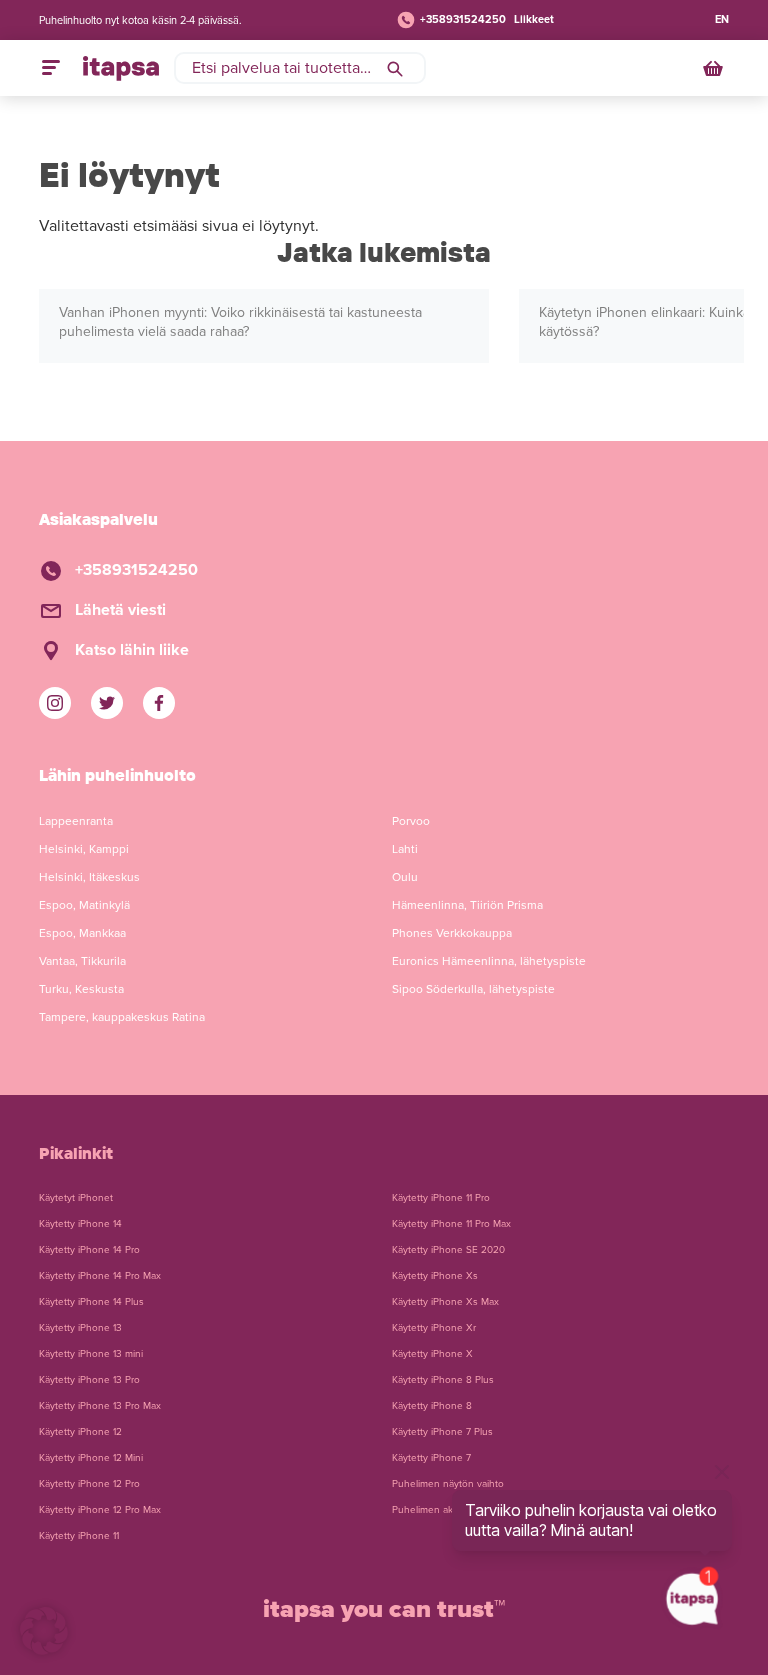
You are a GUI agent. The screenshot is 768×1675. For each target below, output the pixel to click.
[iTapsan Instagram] (55, 703)
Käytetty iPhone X (432, 1354)
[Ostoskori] (715, 68)
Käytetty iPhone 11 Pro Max (451, 1224)
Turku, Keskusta (81, 989)
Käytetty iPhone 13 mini (91, 1354)
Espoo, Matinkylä (84, 905)
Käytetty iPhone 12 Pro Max (100, 1510)
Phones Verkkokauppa (452, 933)
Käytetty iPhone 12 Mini (91, 1458)
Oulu (405, 877)
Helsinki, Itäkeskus (89, 877)
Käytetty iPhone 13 (80, 1328)
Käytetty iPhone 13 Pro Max (100, 1406)
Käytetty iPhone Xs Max (445, 1302)
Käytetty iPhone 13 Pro (89, 1380)
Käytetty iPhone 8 (432, 1406)
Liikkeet (534, 19)
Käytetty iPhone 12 (80, 1432)
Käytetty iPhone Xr (434, 1328)
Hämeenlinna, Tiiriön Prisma (467, 905)
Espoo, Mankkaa (82, 933)
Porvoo (411, 821)
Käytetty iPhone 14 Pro (89, 1250)
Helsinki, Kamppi (84, 849)
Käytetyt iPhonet (76, 1198)
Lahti (405, 849)
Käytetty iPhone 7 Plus (442, 1432)
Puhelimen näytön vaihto (448, 1484)
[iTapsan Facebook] (159, 703)
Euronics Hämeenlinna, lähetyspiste (489, 961)
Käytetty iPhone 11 (79, 1536)
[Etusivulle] (121, 68)
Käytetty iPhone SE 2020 (448, 1250)
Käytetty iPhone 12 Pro (89, 1484)
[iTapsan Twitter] (107, 703)
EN (722, 19)
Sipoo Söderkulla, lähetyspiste (473, 989)
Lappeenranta (76, 821)
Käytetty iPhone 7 (431, 1458)
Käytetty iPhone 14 (80, 1224)
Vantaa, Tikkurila (82, 961)
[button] (44, 1631)
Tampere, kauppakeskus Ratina (122, 1017)
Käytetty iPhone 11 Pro (441, 1198)
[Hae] (395, 68)
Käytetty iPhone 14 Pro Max (100, 1276)
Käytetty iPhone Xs (435, 1276)
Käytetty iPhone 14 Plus (91, 1302)
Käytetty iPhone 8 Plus (443, 1380)
